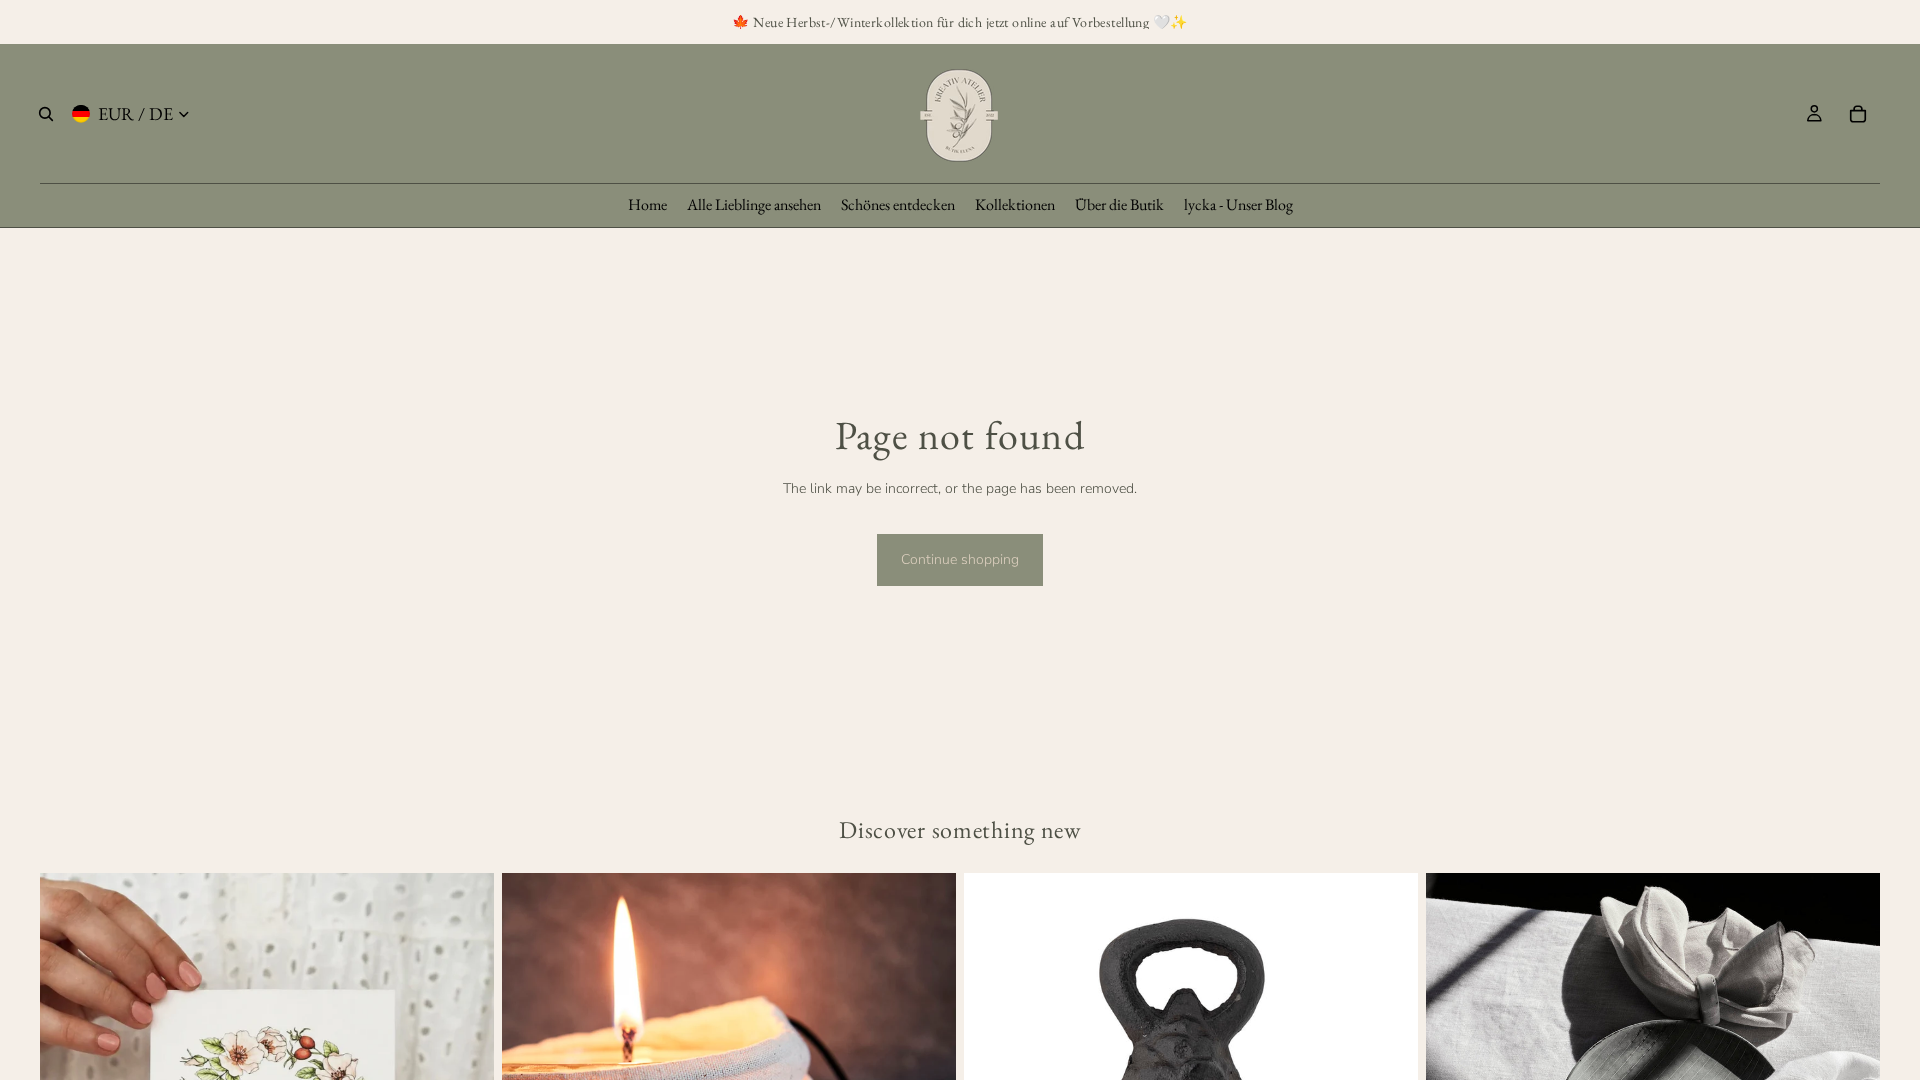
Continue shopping (960, 559)
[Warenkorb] (1858, 114)
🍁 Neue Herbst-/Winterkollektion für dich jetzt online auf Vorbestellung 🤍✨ (959, 22)
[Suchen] (46, 114)
